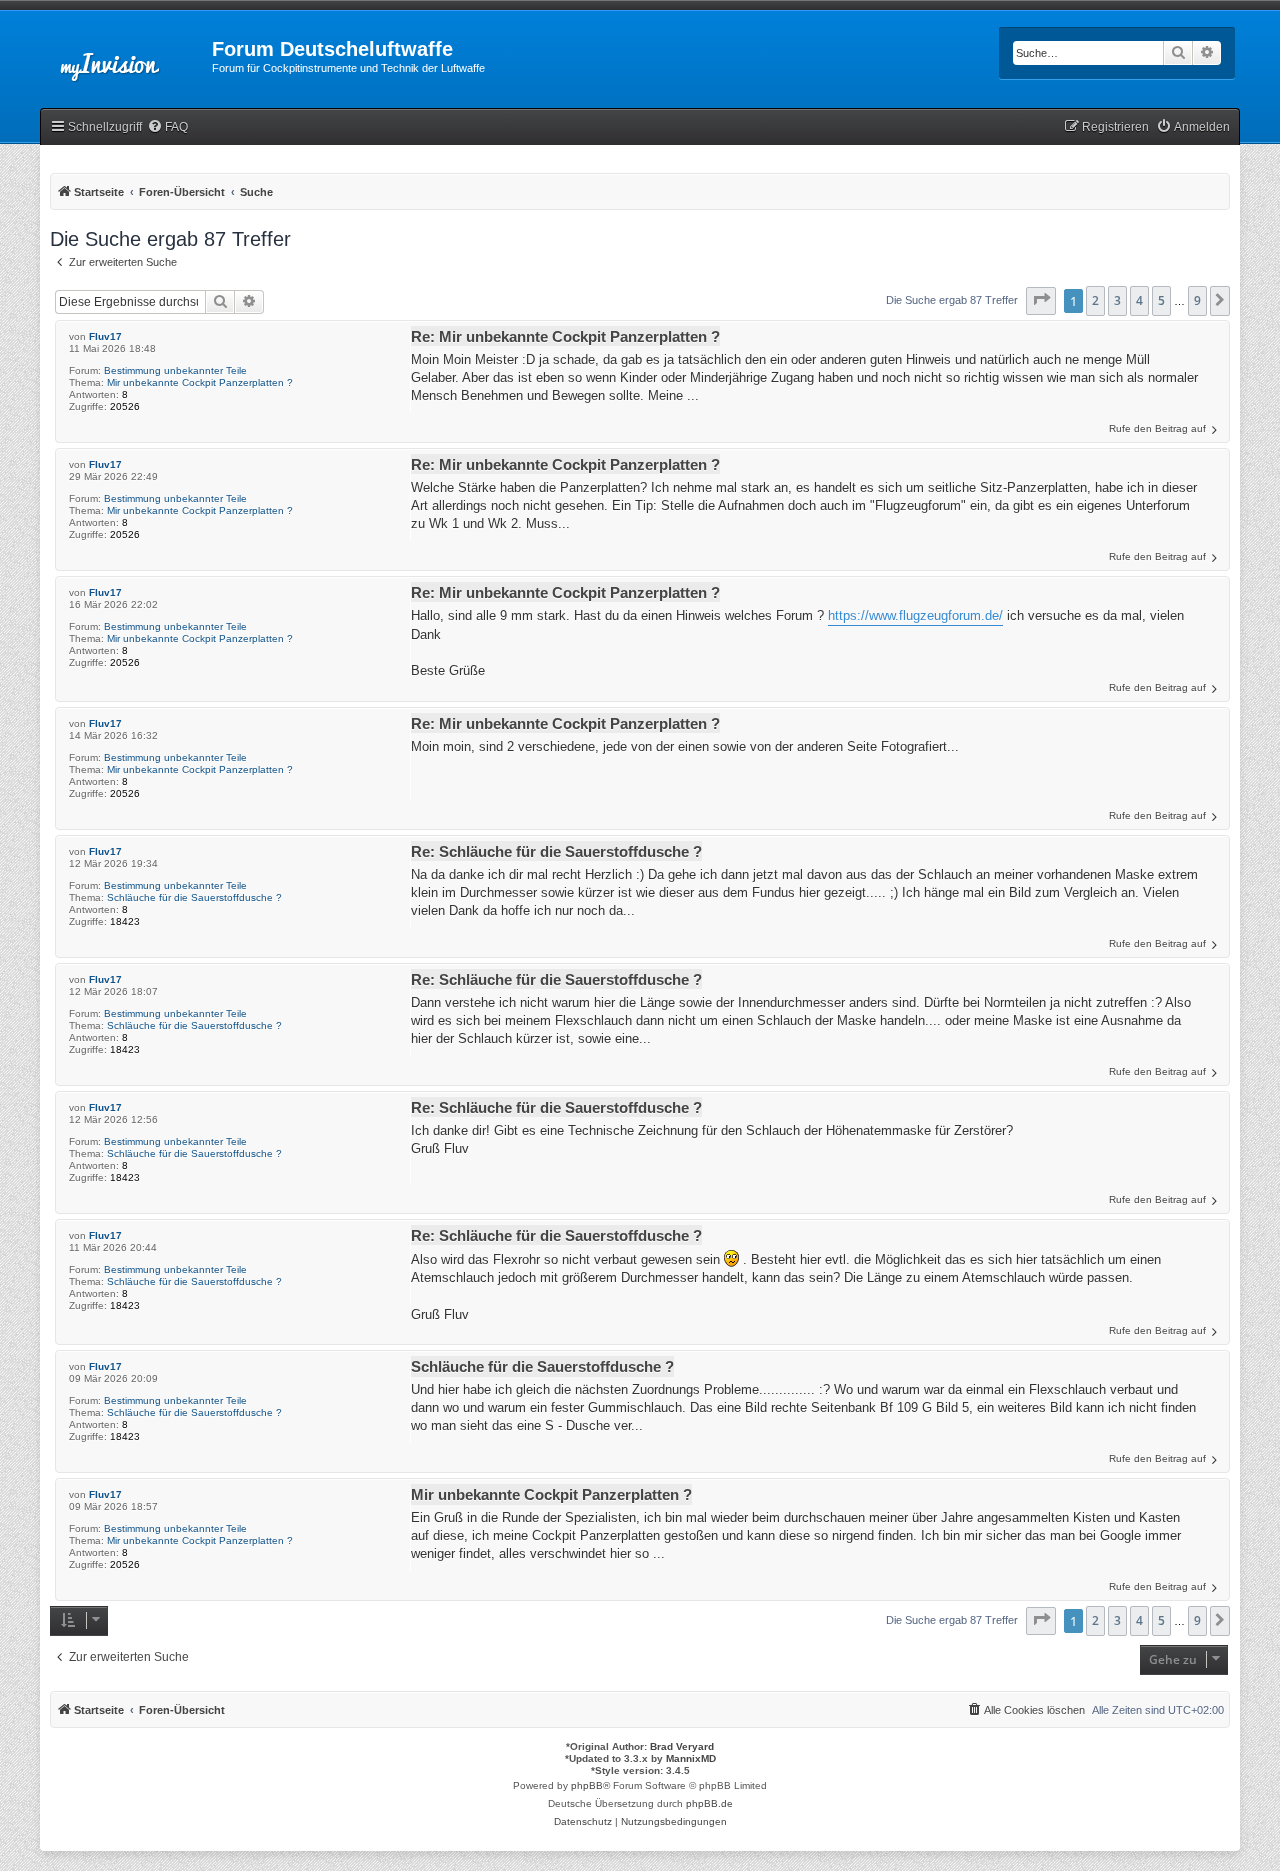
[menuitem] (167, 127)
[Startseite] (126, 55)
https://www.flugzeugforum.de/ (915, 615)
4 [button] (1139, 300)
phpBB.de (709, 1803)
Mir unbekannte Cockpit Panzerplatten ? (200, 382)
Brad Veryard (682, 1746)
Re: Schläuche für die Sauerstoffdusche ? (556, 851)
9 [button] (1197, 300)
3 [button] (1117, 300)
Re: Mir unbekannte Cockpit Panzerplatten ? (565, 336)
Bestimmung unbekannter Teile (175, 370)
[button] (1041, 301)
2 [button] (1095, 300)
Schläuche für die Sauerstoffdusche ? (194, 897)
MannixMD (691, 1758)
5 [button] (1161, 300)
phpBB (587, 1785)
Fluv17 (105, 336)
